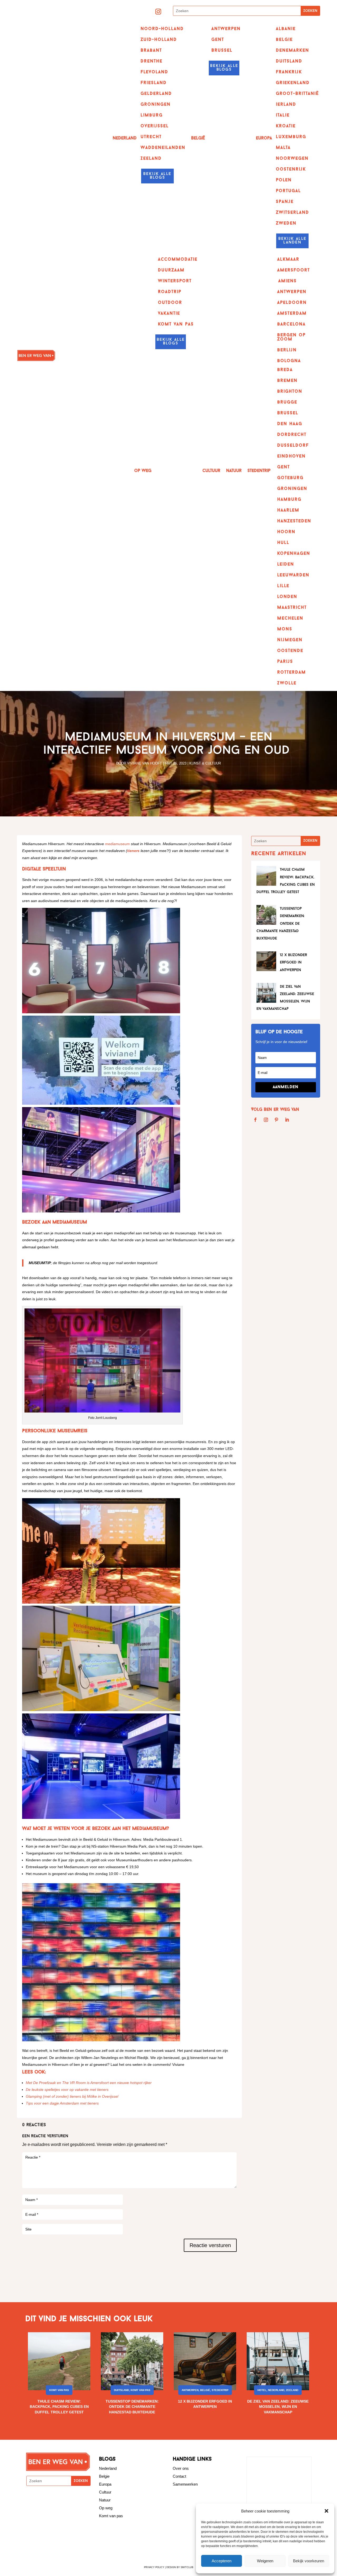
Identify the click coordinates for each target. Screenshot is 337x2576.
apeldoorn (292, 303)
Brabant (151, 51)
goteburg (290, 478)
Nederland (125, 138)
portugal (288, 191)
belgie (284, 40)
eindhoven (291, 456)
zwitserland (293, 213)
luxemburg (291, 137)
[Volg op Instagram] (158, 12)
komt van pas (176, 324)
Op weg (106, 2508)
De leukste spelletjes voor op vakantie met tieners (67, 2090)
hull (283, 543)
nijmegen (290, 640)
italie (283, 115)
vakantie (169, 314)
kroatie (286, 126)
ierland (286, 105)
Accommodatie (178, 260)
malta (283, 148)
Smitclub (187, 2567)
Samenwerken (185, 2484)
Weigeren (265, 2561)
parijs (285, 662)
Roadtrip (170, 292)
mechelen (290, 619)
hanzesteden (294, 521)
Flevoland (154, 72)
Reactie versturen (210, 2245)
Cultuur (211, 471)
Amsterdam (292, 314)
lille (283, 586)
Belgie (104, 2476)
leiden (286, 564)
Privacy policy (154, 2567)
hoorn (286, 532)
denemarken (293, 51)
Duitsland (122, 2390)
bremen (287, 381)
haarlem (288, 510)
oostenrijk (291, 169)
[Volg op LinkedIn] (287, 1120)
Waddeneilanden (163, 148)
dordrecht (292, 435)
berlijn (287, 350)
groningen (292, 489)
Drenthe (152, 61)
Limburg (152, 115)
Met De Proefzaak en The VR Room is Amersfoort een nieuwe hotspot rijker (89, 2083)
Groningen (156, 105)
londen (287, 597)
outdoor (170, 303)
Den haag (290, 424)
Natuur (234, 471)
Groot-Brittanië (297, 94)
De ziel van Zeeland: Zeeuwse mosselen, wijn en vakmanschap (278, 2407)
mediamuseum (117, 844)
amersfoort (294, 270)
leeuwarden (293, 575)
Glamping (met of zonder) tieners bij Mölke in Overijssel (72, 2096)
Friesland (154, 83)
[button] (326, 2511)
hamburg (289, 500)
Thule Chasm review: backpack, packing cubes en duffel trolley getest (59, 2407)
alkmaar (288, 260)
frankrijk (289, 72)
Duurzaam (171, 270)
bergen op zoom (291, 337)
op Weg (143, 471)
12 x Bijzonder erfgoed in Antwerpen (293, 963)
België (198, 138)
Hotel (262, 2390)
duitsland (289, 61)
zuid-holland (159, 40)
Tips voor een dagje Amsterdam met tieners (62, 2103)
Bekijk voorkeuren (309, 2561)
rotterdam (292, 673)
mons (285, 629)
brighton (290, 392)
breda (285, 370)
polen (284, 180)
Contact (179, 2476)
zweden (286, 223)
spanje (285, 202)
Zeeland (151, 159)
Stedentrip (259, 471)
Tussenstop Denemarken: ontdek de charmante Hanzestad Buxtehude (281, 924)
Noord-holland (162, 29)
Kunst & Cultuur (205, 763)
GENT (218, 40)
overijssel (155, 126)
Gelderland (156, 94)
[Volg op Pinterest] (276, 1120)
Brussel (222, 51)
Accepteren (222, 2561)
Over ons (181, 2468)
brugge (287, 402)
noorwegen (292, 159)
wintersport (175, 281)
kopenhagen (294, 554)
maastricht (292, 608)
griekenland (293, 83)
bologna (289, 361)
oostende (290, 651)
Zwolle (287, 683)
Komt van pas (59, 2390)
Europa (264, 138)
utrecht (151, 137)
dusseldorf (293, 446)
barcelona (291, 324)
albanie (286, 29)
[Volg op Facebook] (255, 1120)
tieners (133, 851)
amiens (288, 281)
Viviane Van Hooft (145, 763)
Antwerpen (226, 29)
